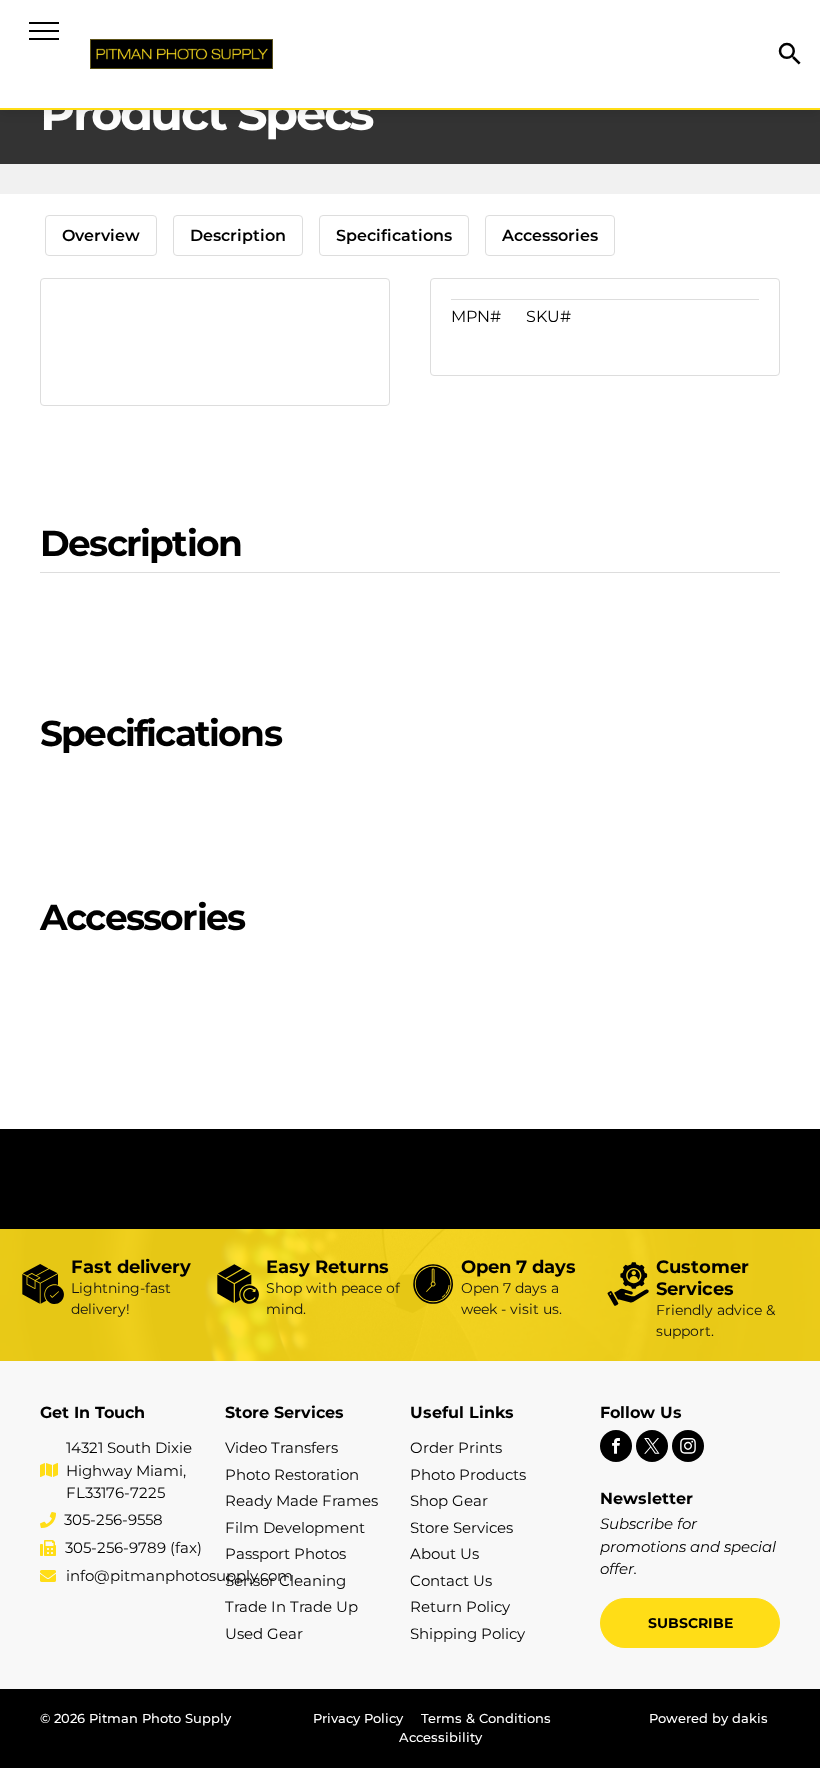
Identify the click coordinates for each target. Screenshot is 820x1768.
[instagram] (688, 1448)
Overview (101, 235)
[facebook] (616, 1448)
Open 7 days (518, 1267)
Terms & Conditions (486, 1718)
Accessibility (440, 1737)
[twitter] (652, 1448)
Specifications (394, 235)
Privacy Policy (358, 1718)
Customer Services (702, 1278)
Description (238, 235)
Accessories (550, 235)
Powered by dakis (708, 1718)
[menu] (44, 31)
